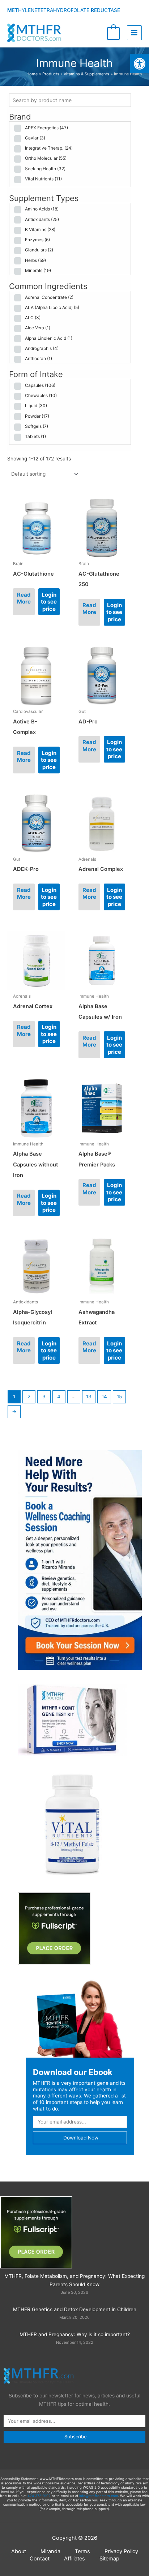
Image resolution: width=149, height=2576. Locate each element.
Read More (24, 598)
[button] (140, 64)
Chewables (41, 395)
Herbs (35, 260)
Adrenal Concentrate (49, 297)
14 (104, 1396)
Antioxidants (42, 219)
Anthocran (39, 358)
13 (89, 1396)
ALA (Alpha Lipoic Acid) (52, 307)
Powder (37, 416)
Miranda (50, 2551)
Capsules (40, 385)
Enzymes (37, 240)
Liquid (36, 406)
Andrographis (42, 348)
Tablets (35, 436)
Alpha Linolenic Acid (49, 338)
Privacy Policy (121, 2551)
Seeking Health (45, 169)
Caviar (35, 138)
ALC (33, 318)
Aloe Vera (38, 328)
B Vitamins (40, 229)
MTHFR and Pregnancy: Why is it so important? (75, 2334)
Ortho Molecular (46, 158)
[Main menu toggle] (134, 33)
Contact (40, 2559)
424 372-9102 (39, 2496)
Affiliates (74, 2559)
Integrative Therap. (49, 148)
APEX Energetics (46, 128)
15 (119, 1396)
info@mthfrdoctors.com (99, 2496)
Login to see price (49, 602)
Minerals (38, 270)
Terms (82, 2551)
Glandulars (39, 250)
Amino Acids (42, 209)
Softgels (37, 426)
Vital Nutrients (43, 179)
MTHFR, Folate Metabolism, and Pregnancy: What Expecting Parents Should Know (74, 2280)
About (19, 2551)
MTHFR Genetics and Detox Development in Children (75, 2309)
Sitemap (109, 2559)
